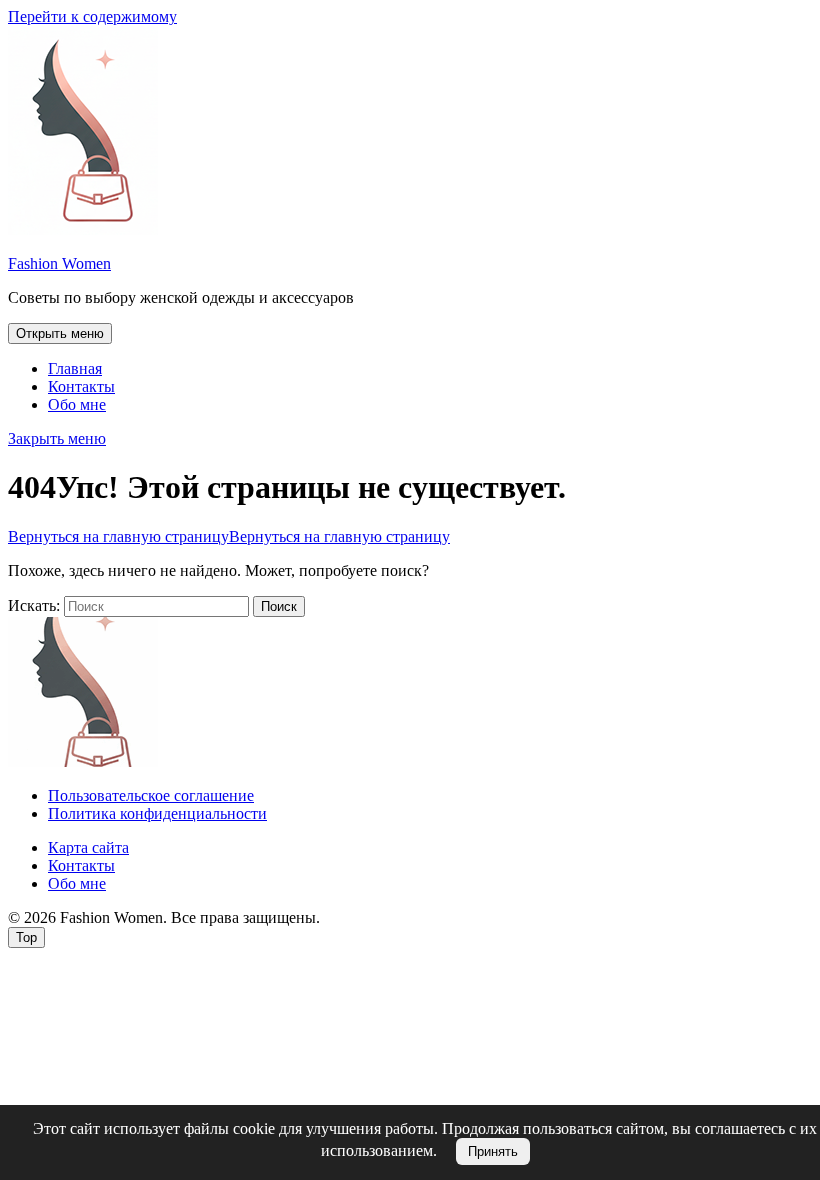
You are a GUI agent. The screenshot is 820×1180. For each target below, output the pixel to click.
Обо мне (77, 404)
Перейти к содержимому (92, 16)
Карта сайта (88, 847)
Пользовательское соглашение (151, 795)
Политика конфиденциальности (157, 813)
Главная (75, 368)
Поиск (279, 606)
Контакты (81, 386)
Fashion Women (59, 263)
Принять (493, 1151)
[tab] (60, 333)
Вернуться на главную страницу (229, 536)
